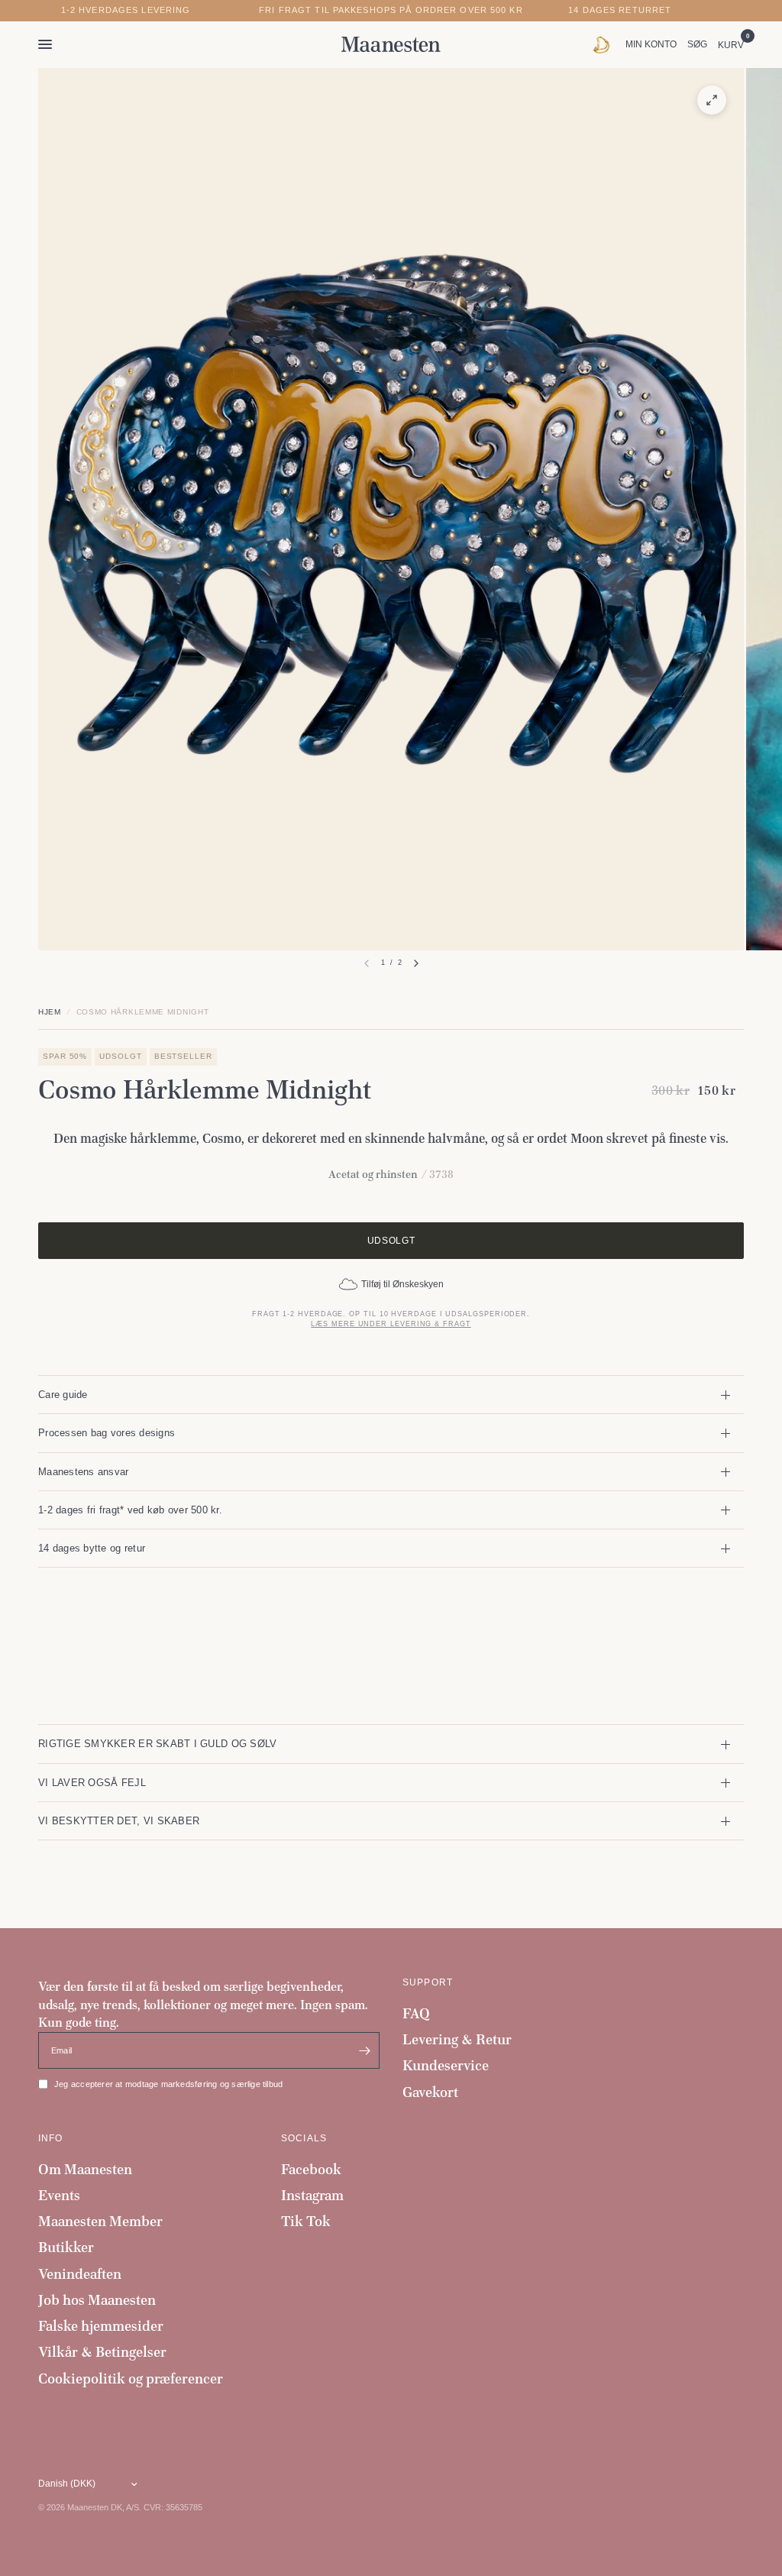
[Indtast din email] (364, 2050)
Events (59, 2195)
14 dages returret (620, 10)
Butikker (66, 2247)
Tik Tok (306, 2221)
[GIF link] (605, 44)
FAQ (416, 2013)
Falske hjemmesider (101, 2326)
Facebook (311, 2169)
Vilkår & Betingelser (102, 2352)
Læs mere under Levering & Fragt (391, 1324)
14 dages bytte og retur (92, 1548)
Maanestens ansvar (84, 1472)
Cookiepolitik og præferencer (131, 2379)
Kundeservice (446, 2065)
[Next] (416, 963)
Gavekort (430, 2092)
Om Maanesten (85, 2169)
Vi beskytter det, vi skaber (119, 1821)
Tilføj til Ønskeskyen (402, 1284)
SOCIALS (304, 2138)
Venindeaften (80, 2274)
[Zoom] (712, 100)
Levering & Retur (457, 2039)
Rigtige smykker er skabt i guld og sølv (157, 1744)
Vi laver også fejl (92, 1783)
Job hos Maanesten (97, 2300)
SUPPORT (428, 1982)
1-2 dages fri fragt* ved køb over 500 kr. (130, 1510)
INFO (51, 2138)
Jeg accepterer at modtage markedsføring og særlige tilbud (168, 2084)
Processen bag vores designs (107, 1433)
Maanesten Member (100, 2221)
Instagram (312, 2195)
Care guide (63, 1395)
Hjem (50, 1012)
